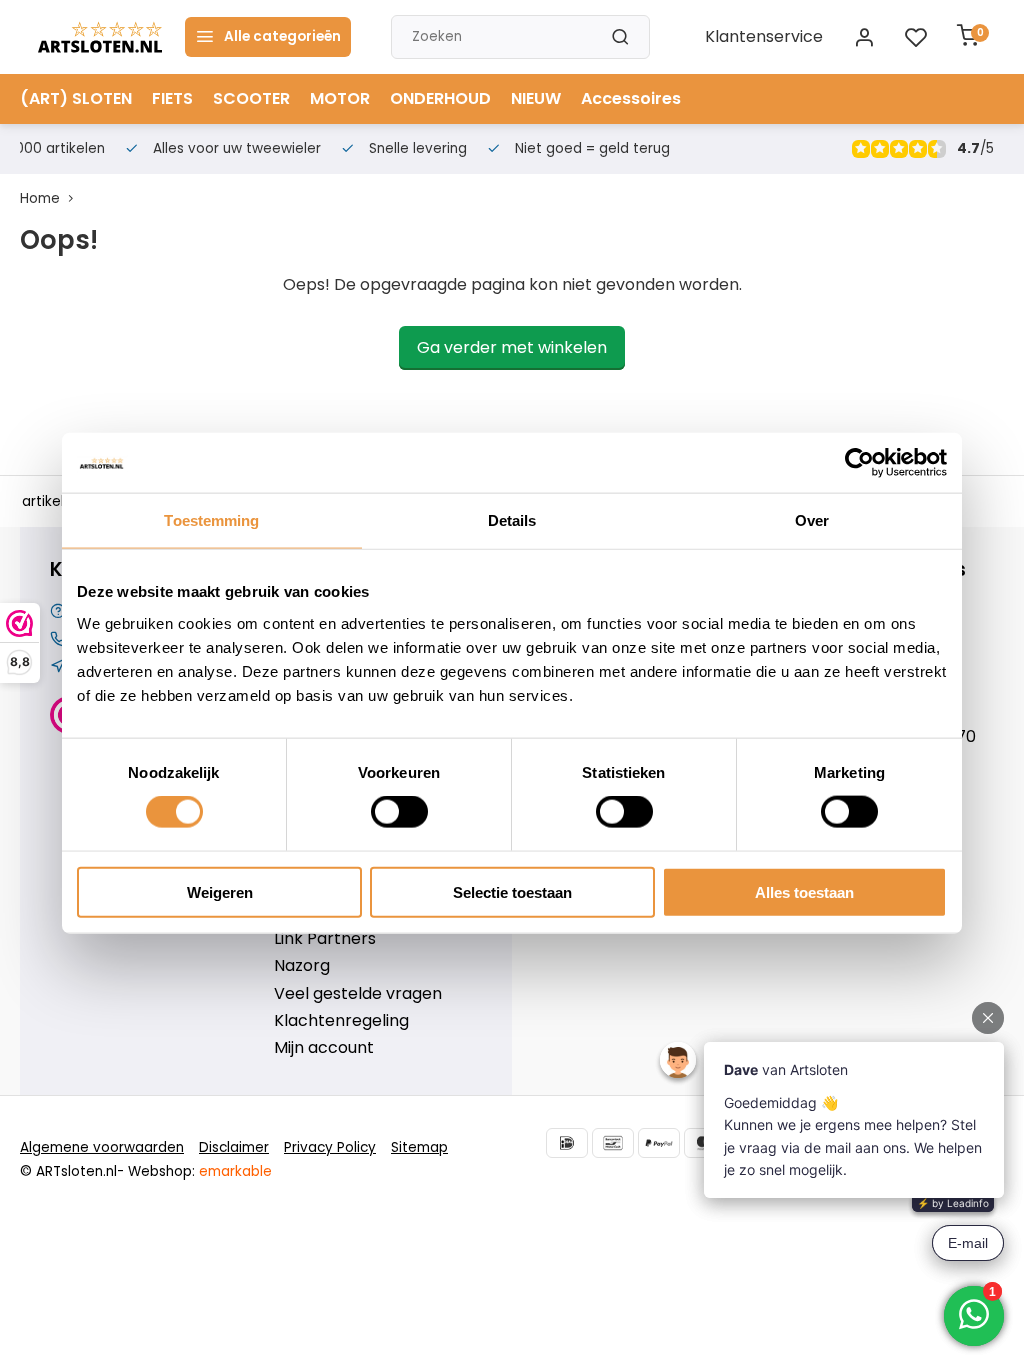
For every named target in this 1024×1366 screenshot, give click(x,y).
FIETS (172, 98)
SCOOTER (251, 98)
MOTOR (340, 98)
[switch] (399, 812)
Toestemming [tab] (211, 520)
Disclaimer (234, 1147)
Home (40, 198)
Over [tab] (812, 520)
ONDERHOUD (440, 98)
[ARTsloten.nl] (100, 37)
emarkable (235, 1171)
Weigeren (220, 891)
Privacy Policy (330, 1147)
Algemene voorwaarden (102, 1147)
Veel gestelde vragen (358, 994)
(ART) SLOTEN (76, 98)
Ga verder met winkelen (512, 347)
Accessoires (631, 98)
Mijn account (324, 1048)
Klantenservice (764, 37)
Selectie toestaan (512, 891)
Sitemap (419, 1147)
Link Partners (325, 939)
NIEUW (536, 98)
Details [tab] (512, 520)
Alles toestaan (804, 891)
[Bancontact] (613, 1143)
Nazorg (302, 966)
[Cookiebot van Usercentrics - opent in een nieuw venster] (859, 463)
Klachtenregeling (341, 1021)
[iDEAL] (567, 1143)
